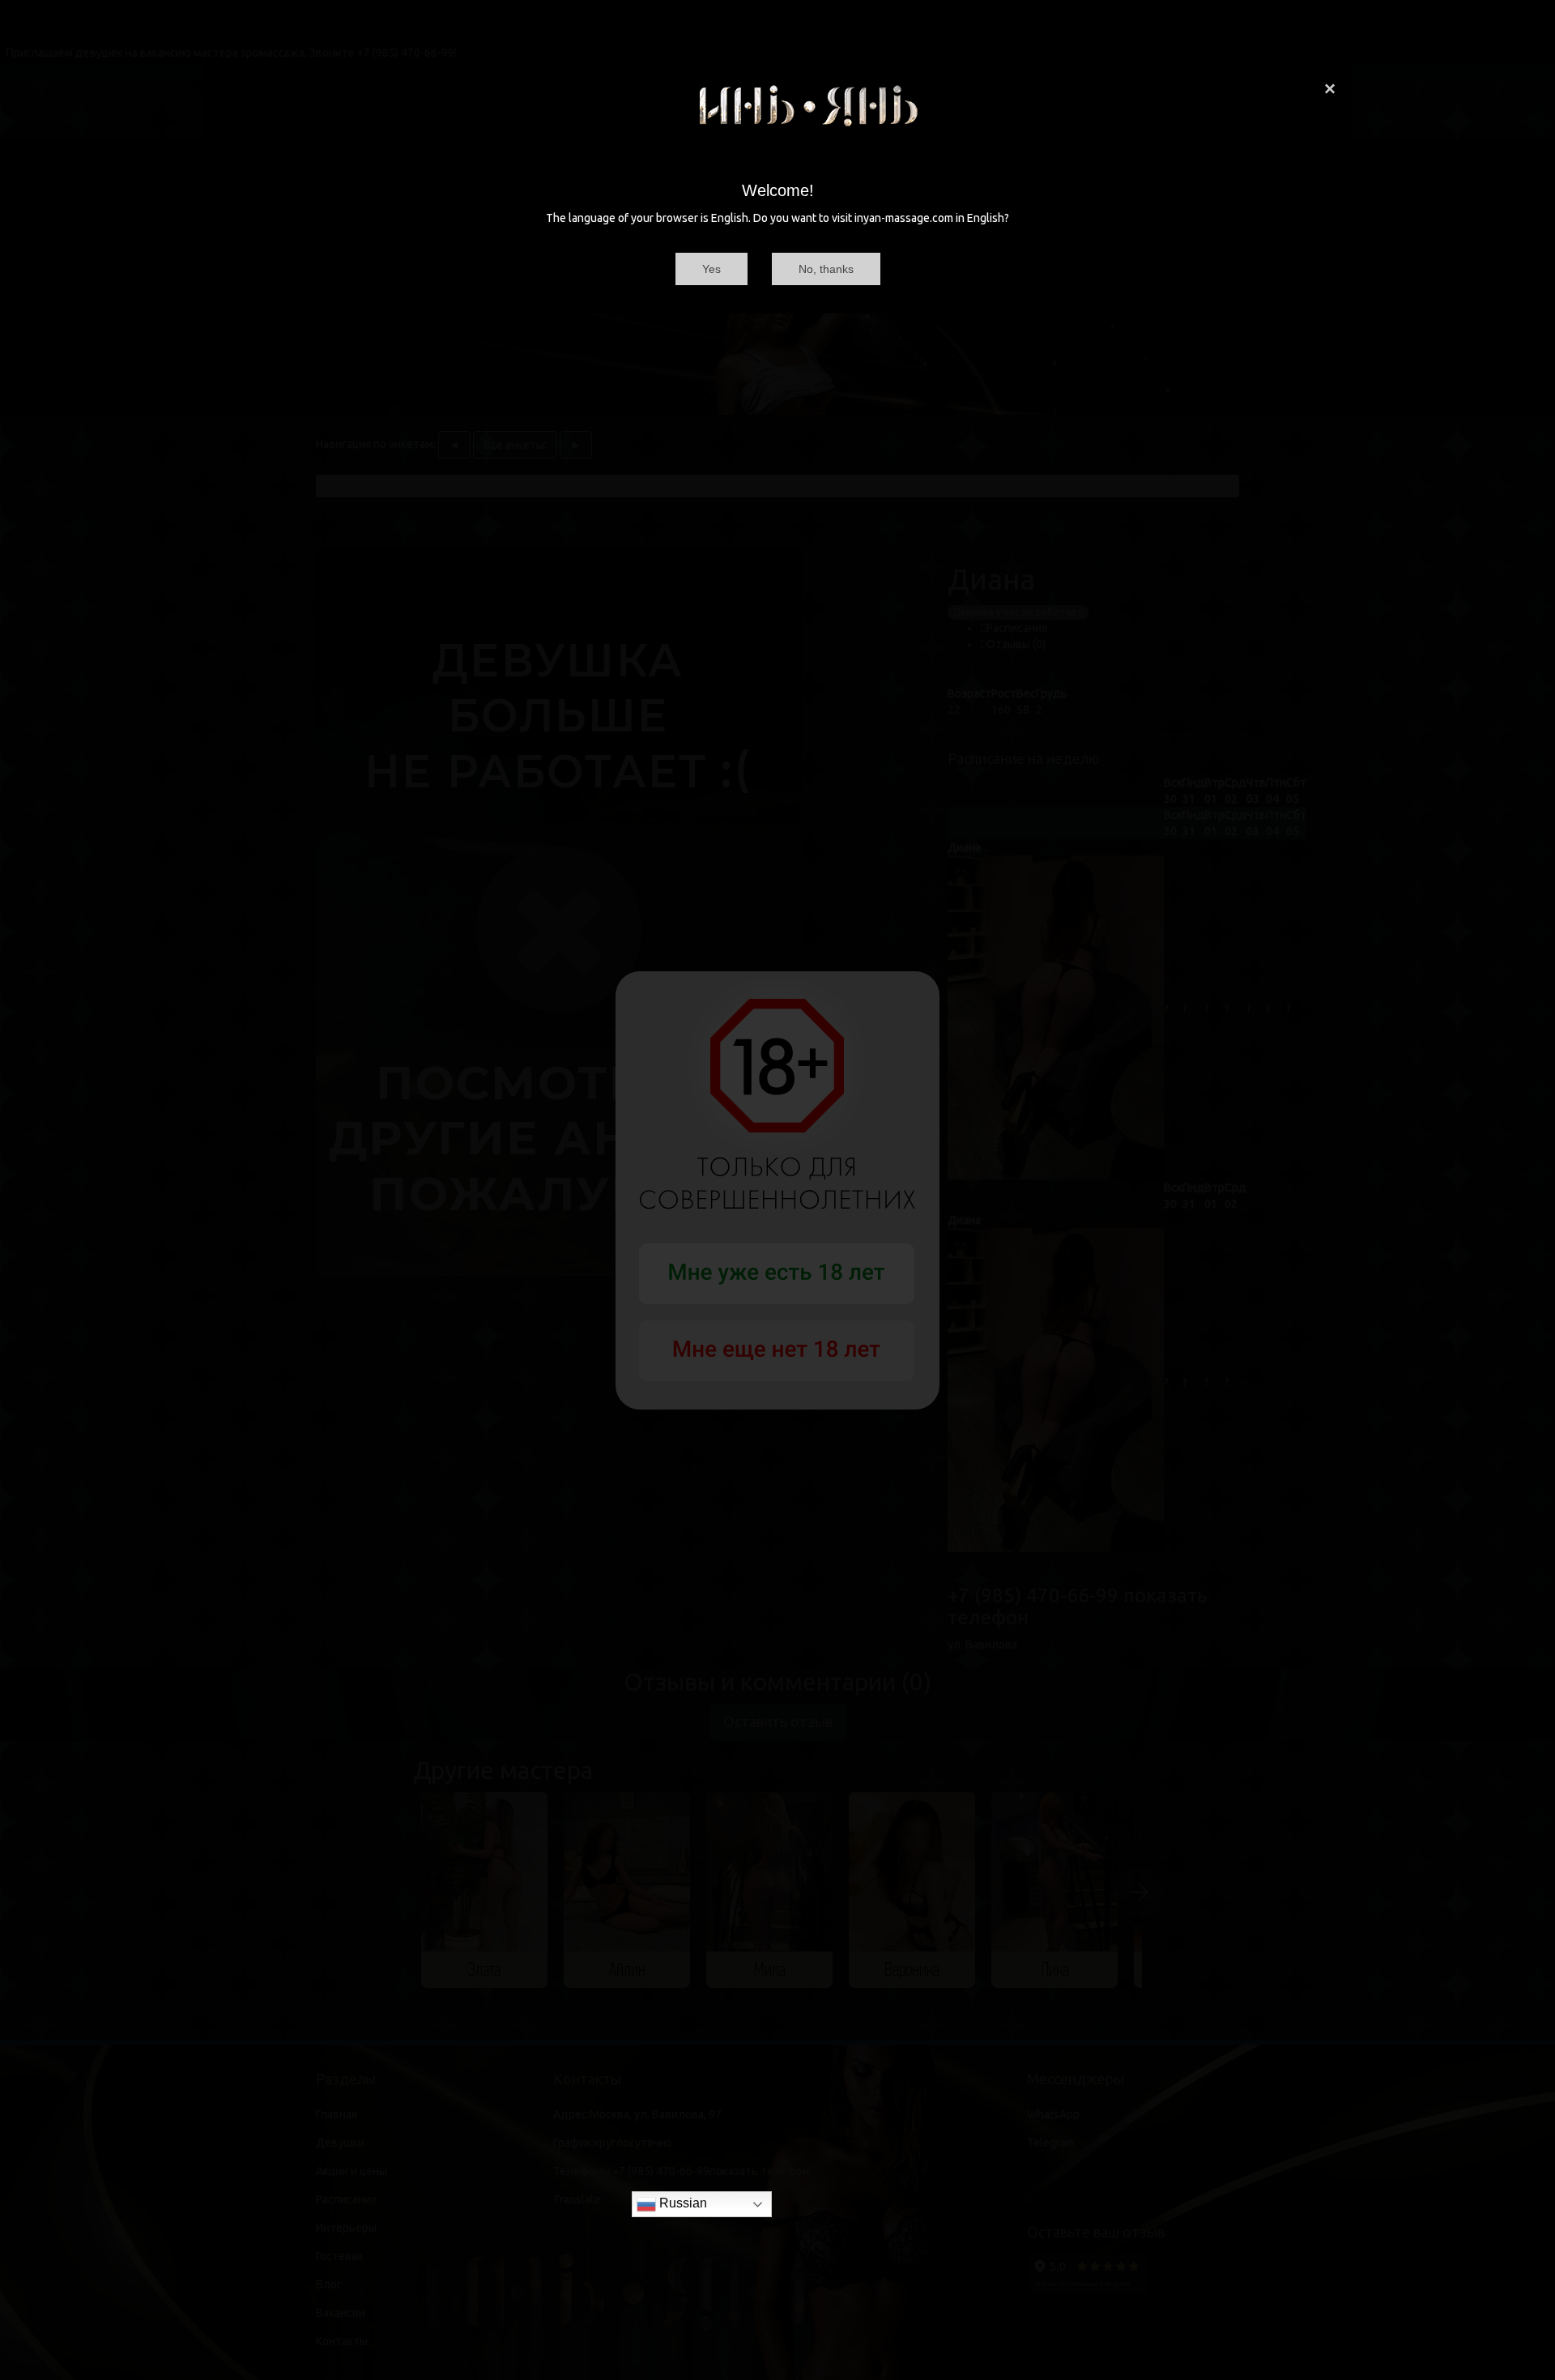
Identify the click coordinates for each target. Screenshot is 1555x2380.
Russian (682, 2203)
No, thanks (826, 269)
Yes (711, 269)
